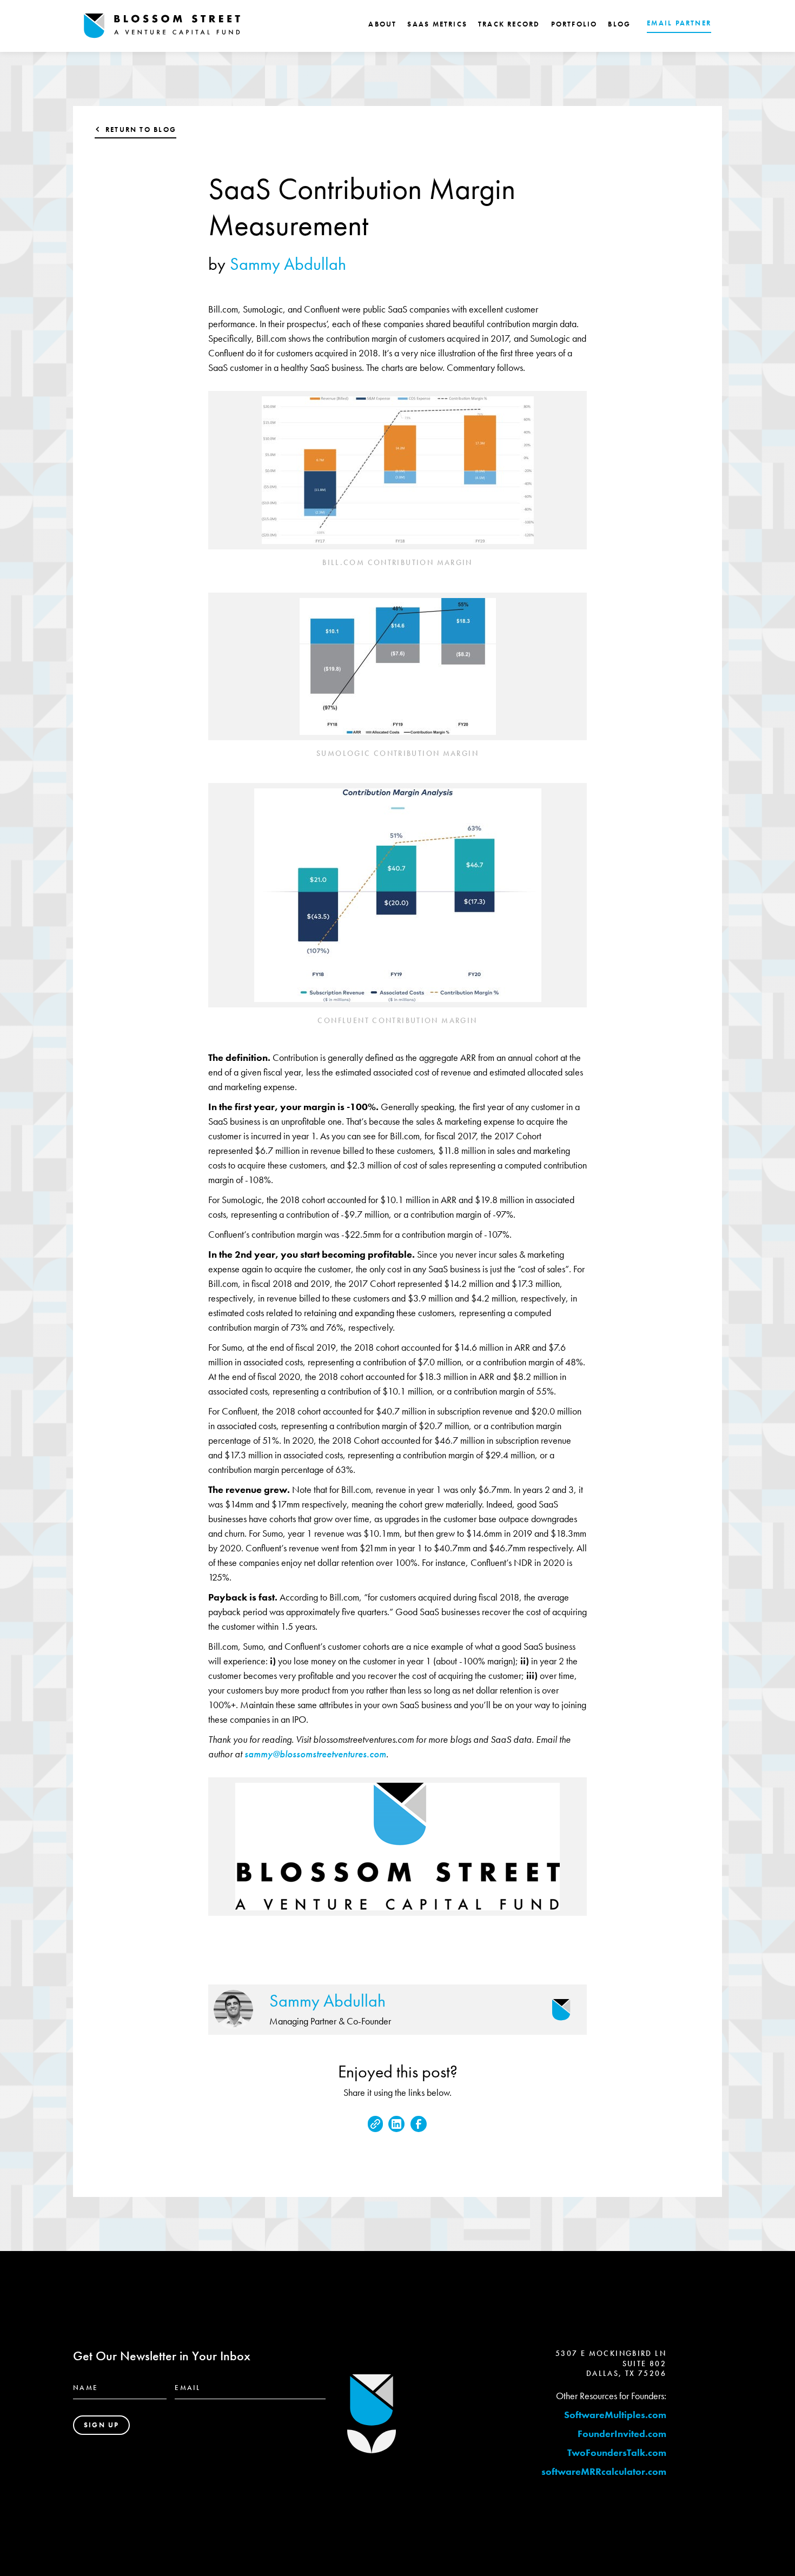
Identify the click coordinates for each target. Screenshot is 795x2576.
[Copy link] (375, 2124)
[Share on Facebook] (419, 2124)
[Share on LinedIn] (396, 2124)
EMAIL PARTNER (679, 23)
